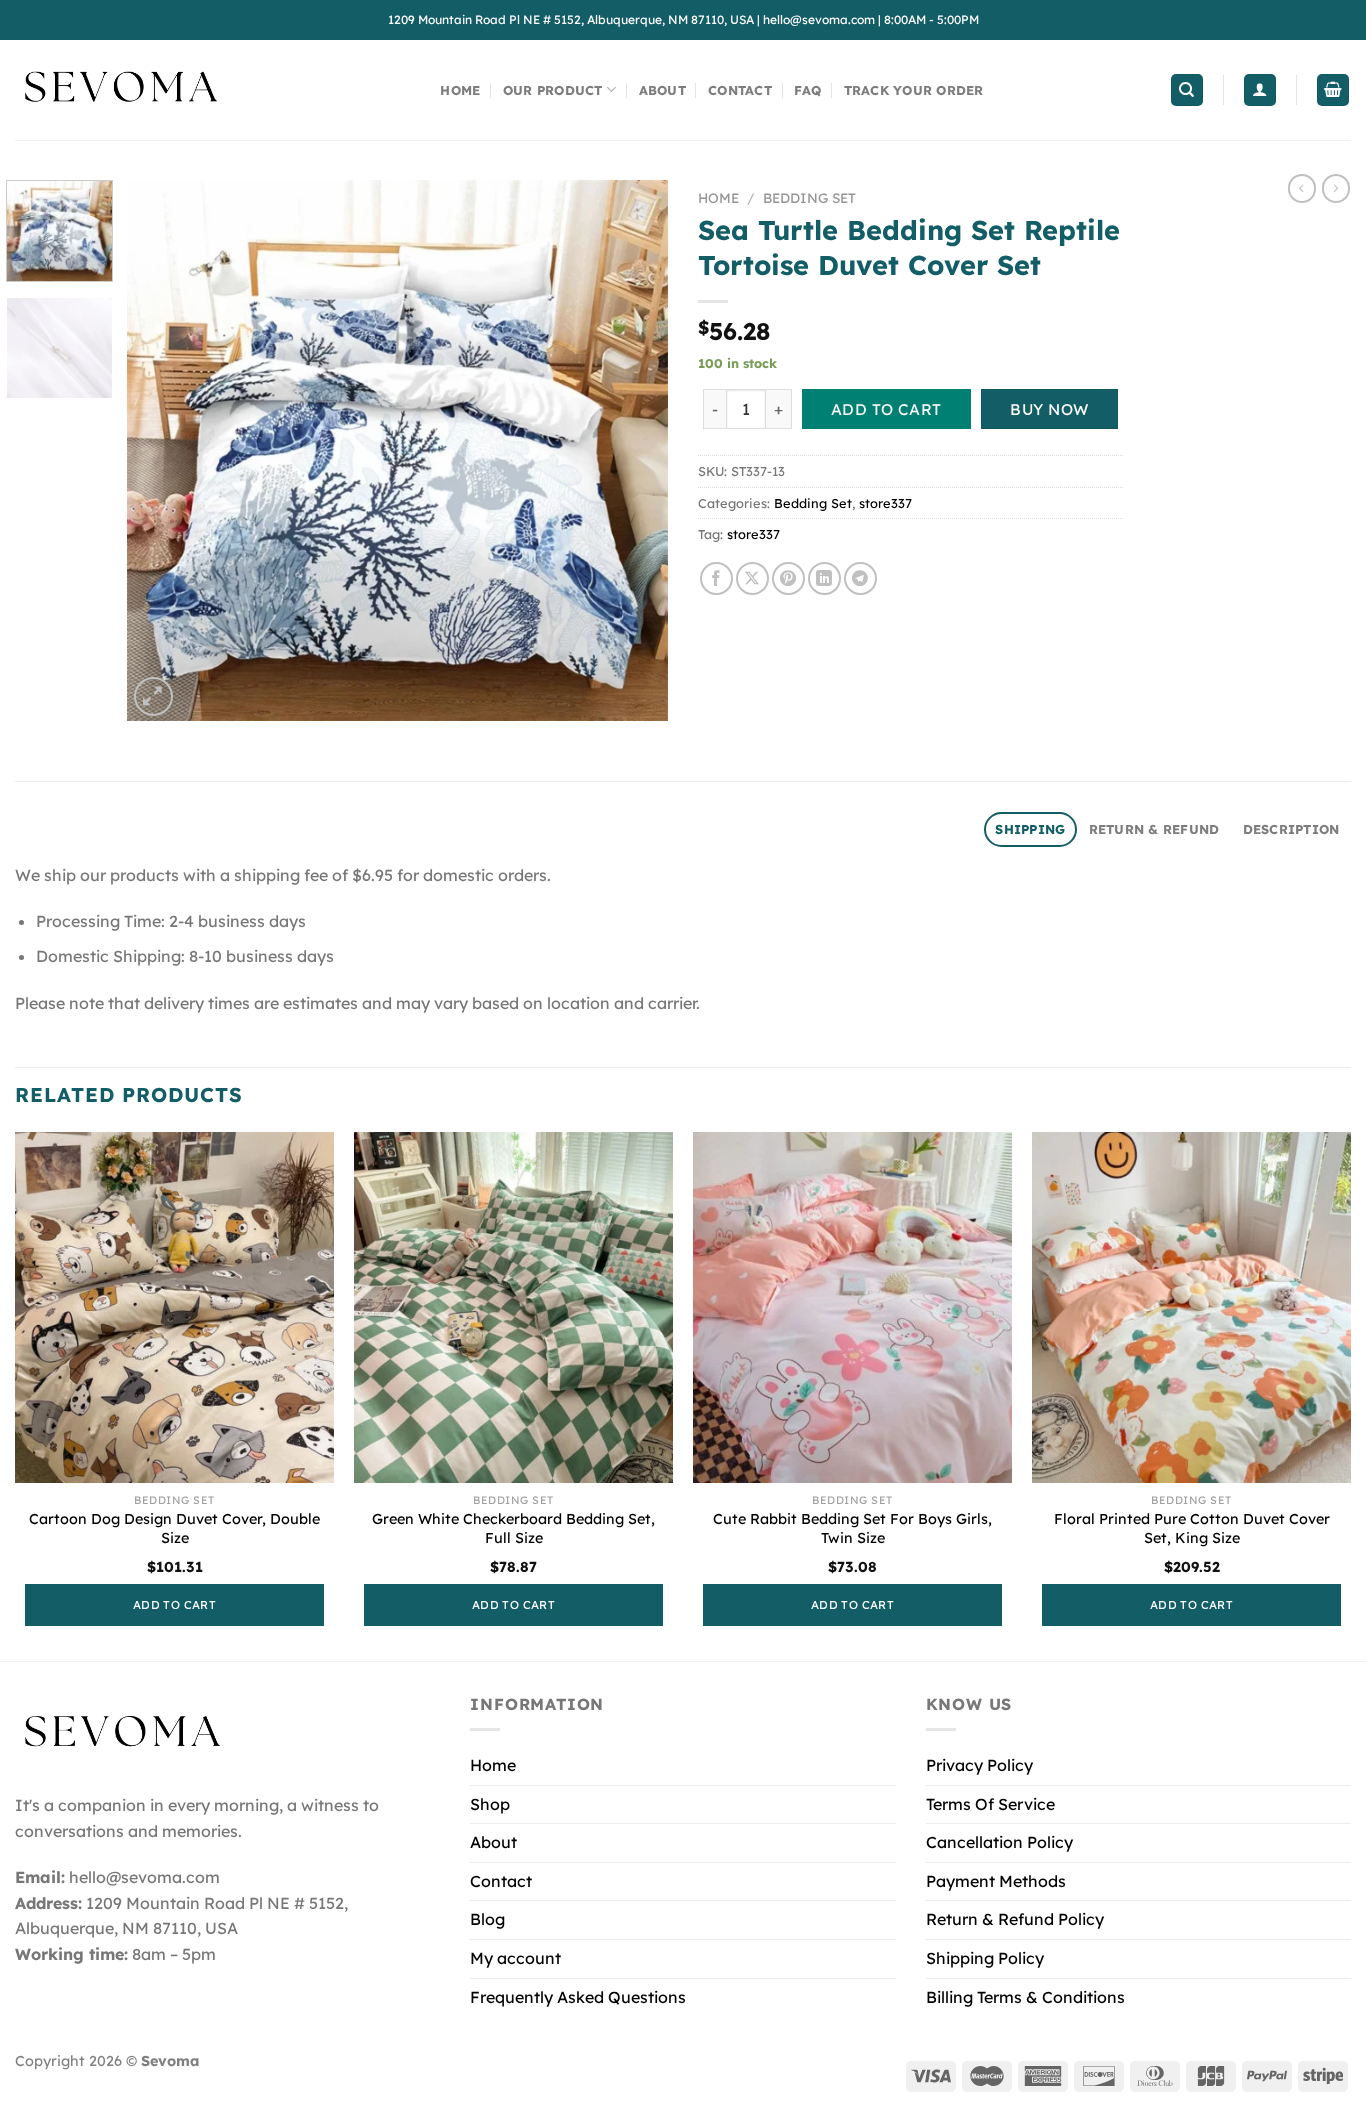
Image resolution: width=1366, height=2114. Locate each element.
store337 (885, 503)
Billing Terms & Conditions (1025, 1997)
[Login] (1260, 90)
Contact (740, 90)
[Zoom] (153, 696)
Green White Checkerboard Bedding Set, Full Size (513, 1528)
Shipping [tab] (1030, 829)
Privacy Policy (979, 1765)
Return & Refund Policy (1015, 1919)
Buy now (1049, 409)
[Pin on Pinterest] (788, 578)
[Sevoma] (120, 90)
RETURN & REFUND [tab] (1154, 829)
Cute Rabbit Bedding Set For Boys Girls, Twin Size (852, 1528)
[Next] (632, 450)
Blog (487, 1919)
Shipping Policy (985, 1958)
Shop (490, 1804)
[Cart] (1333, 90)
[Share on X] (752, 578)
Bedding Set (809, 197)
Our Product (553, 90)
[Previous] (163, 450)
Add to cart (886, 409)
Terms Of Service (990, 1804)
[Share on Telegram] (860, 578)
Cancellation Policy (999, 1842)
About (662, 90)
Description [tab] (1291, 829)
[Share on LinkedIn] (824, 578)
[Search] (1187, 90)
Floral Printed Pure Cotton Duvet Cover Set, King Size (1192, 1528)
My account (515, 1958)
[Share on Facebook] (716, 578)
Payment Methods (996, 1881)
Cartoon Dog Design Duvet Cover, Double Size (174, 1528)
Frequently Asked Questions (578, 1997)
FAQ (807, 90)
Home (460, 90)
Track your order (914, 90)
